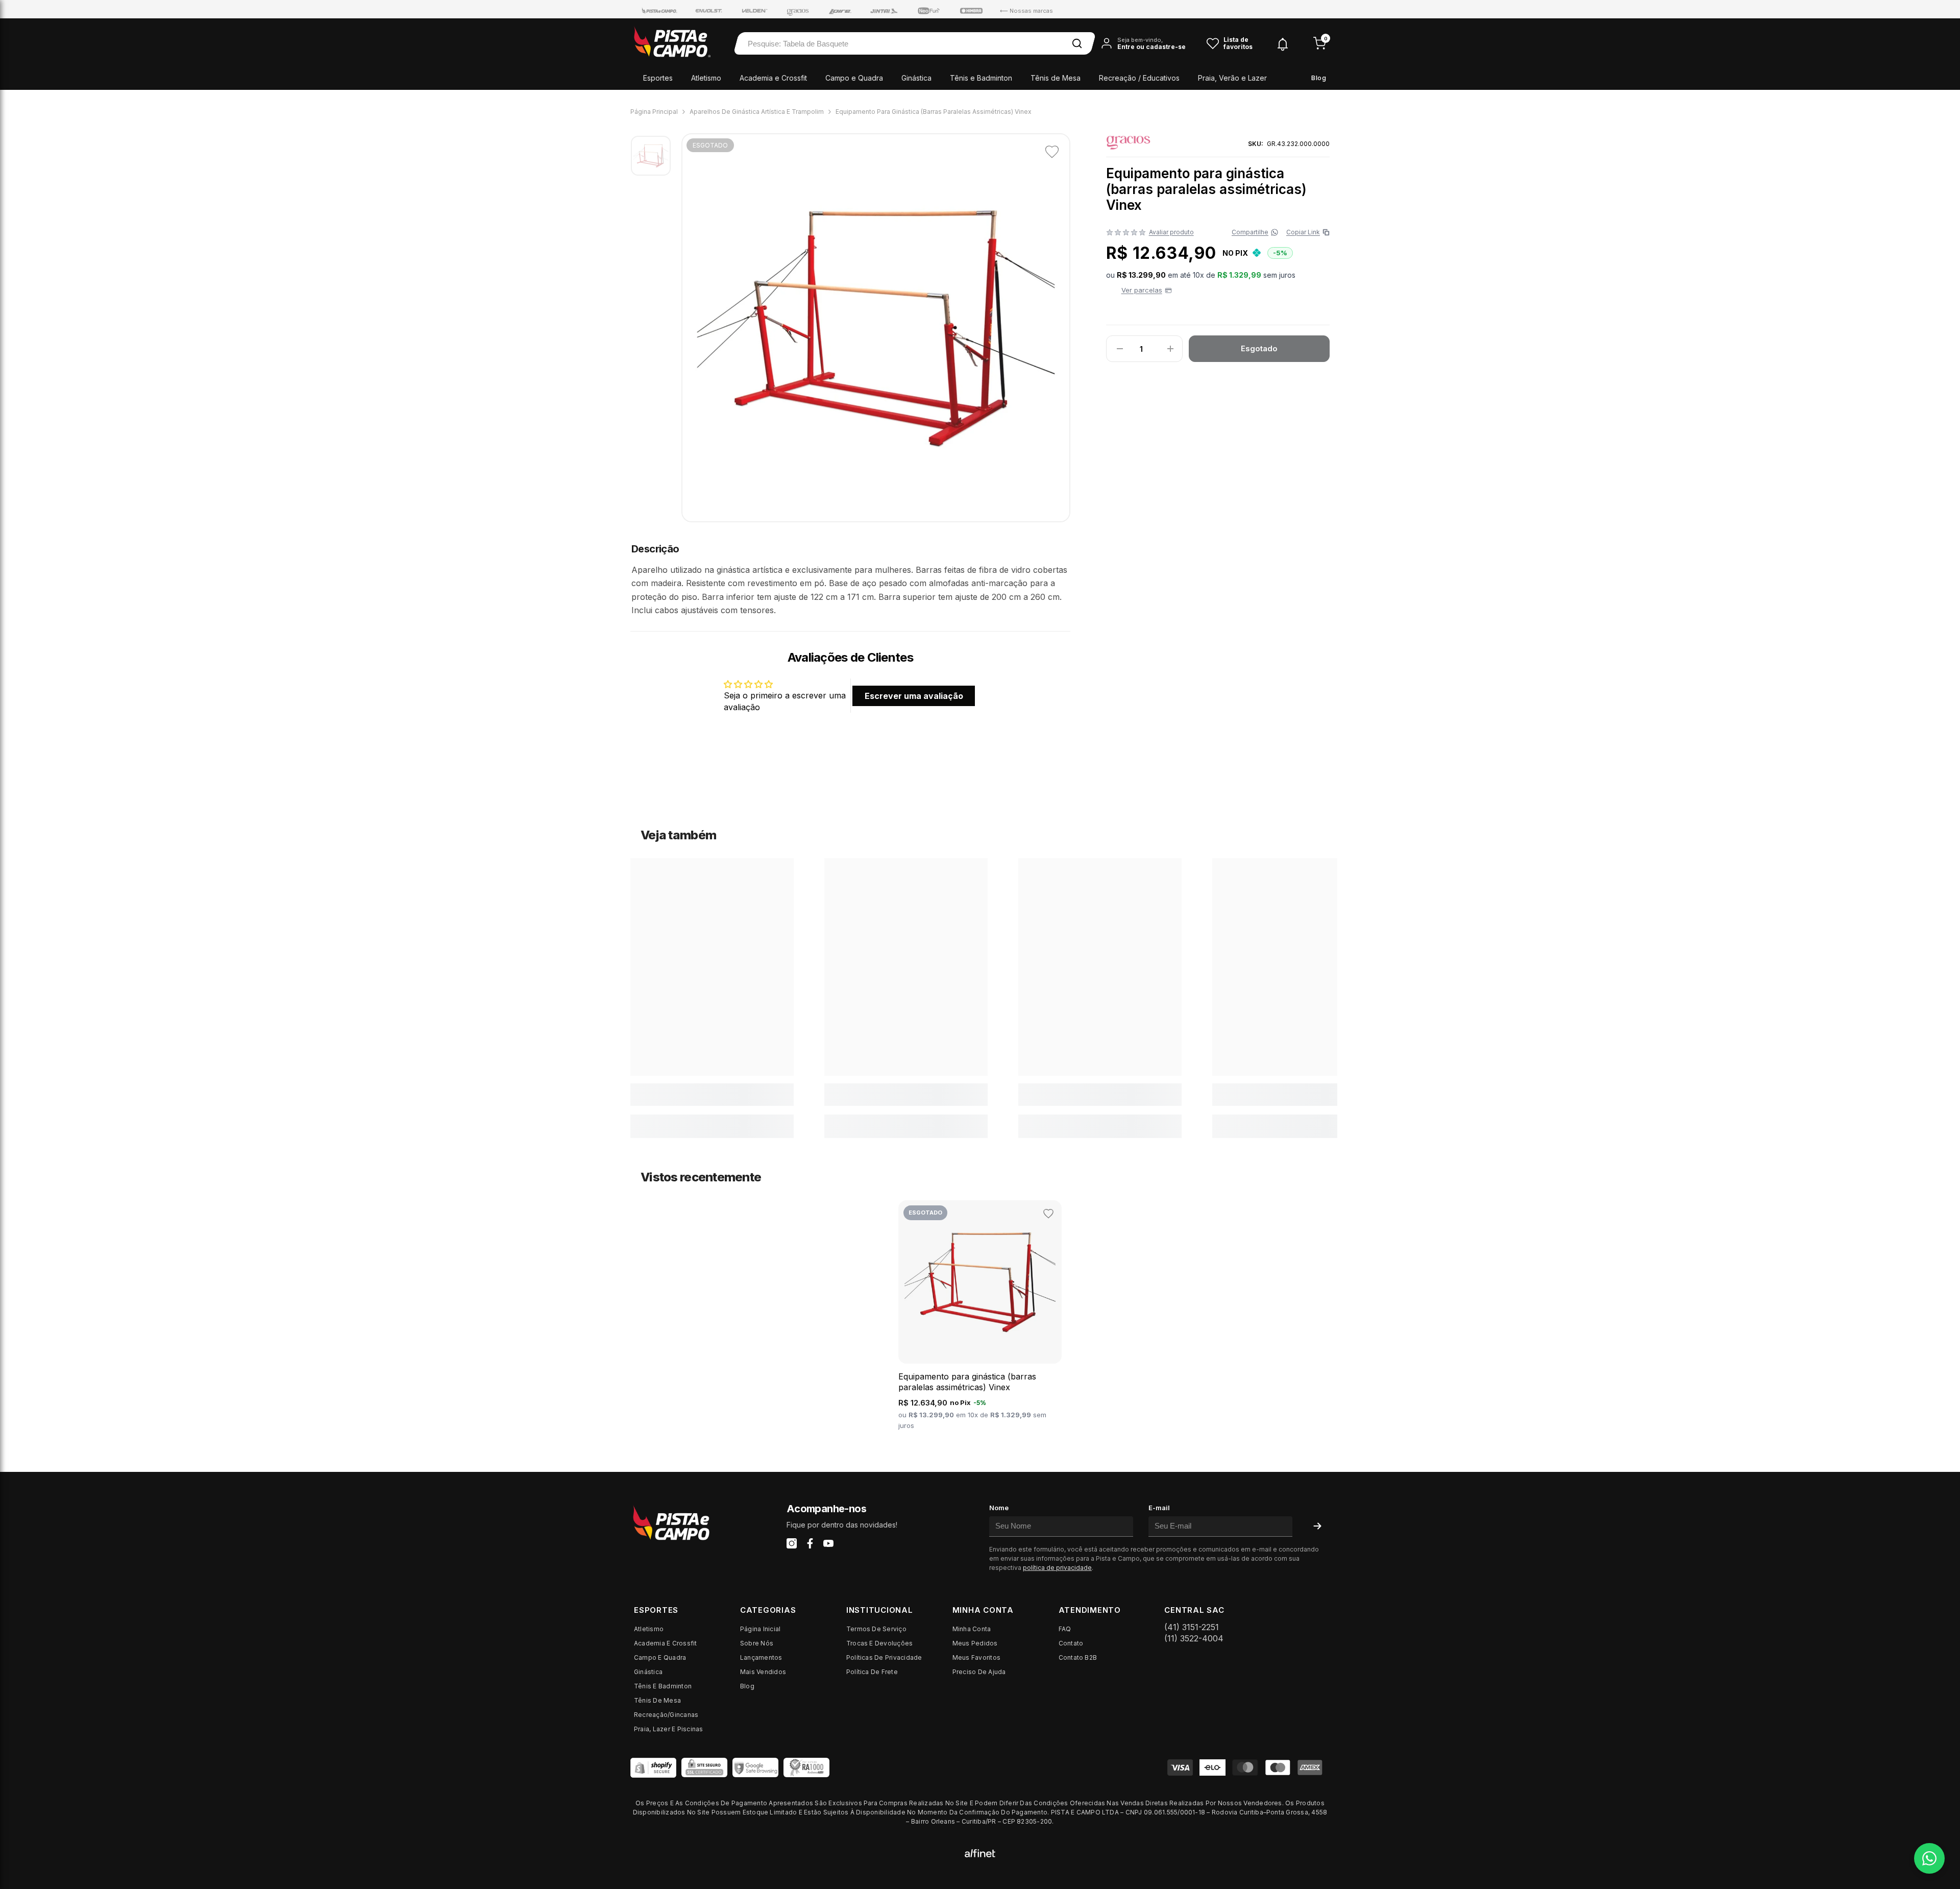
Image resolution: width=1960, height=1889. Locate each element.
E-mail (1159, 1508)
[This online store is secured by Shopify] (653, 1767)
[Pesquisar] (1077, 43)
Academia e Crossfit (773, 78)
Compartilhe (1250, 232)
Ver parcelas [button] (1142, 290)
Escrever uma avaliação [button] (914, 696)
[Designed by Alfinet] (980, 1852)
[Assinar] (1317, 1526)
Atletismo (706, 78)
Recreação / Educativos (1139, 78)
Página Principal (654, 112)
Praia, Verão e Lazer (1232, 78)
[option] (876, 328)
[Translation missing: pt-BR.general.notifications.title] (1283, 43)
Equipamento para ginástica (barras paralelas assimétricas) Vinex (967, 1382)
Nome (999, 1508)
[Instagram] (792, 1543)
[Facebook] (810, 1543)
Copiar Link (1306, 232)
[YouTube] (828, 1543)
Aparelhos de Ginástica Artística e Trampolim (757, 112)
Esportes (658, 78)
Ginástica (916, 78)
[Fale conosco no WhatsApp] (1929, 1858)
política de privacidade (1057, 1568)
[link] (712, 1095)
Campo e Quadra (854, 78)
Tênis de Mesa (1056, 78)
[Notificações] (1283, 44)
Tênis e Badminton (981, 78)
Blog (1319, 78)
